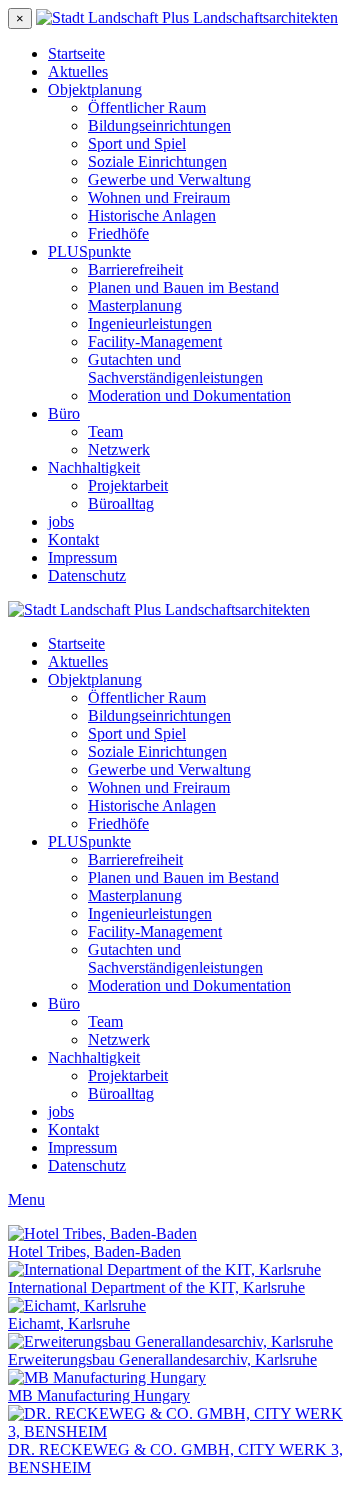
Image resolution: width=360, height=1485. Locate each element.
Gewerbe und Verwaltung (169, 179)
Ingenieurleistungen (150, 323)
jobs (61, 521)
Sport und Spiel (137, 143)
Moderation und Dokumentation (189, 395)
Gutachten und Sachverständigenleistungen (175, 368)
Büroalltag (121, 503)
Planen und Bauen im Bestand (183, 287)
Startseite (76, 53)
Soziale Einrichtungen (157, 161)
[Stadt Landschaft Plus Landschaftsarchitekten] (187, 17)
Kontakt (73, 539)
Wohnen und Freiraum (159, 197)
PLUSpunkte (89, 251)
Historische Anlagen (152, 215)
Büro (64, 413)
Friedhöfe (118, 233)
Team (105, 431)
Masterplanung (135, 305)
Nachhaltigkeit (94, 467)
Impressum (82, 557)
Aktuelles (78, 71)
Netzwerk (119, 449)
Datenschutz (87, 575)
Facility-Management (155, 341)
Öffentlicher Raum (147, 107)
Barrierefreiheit (135, 269)
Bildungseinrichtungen (159, 125)
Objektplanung (95, 89)
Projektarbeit (128, 485)
